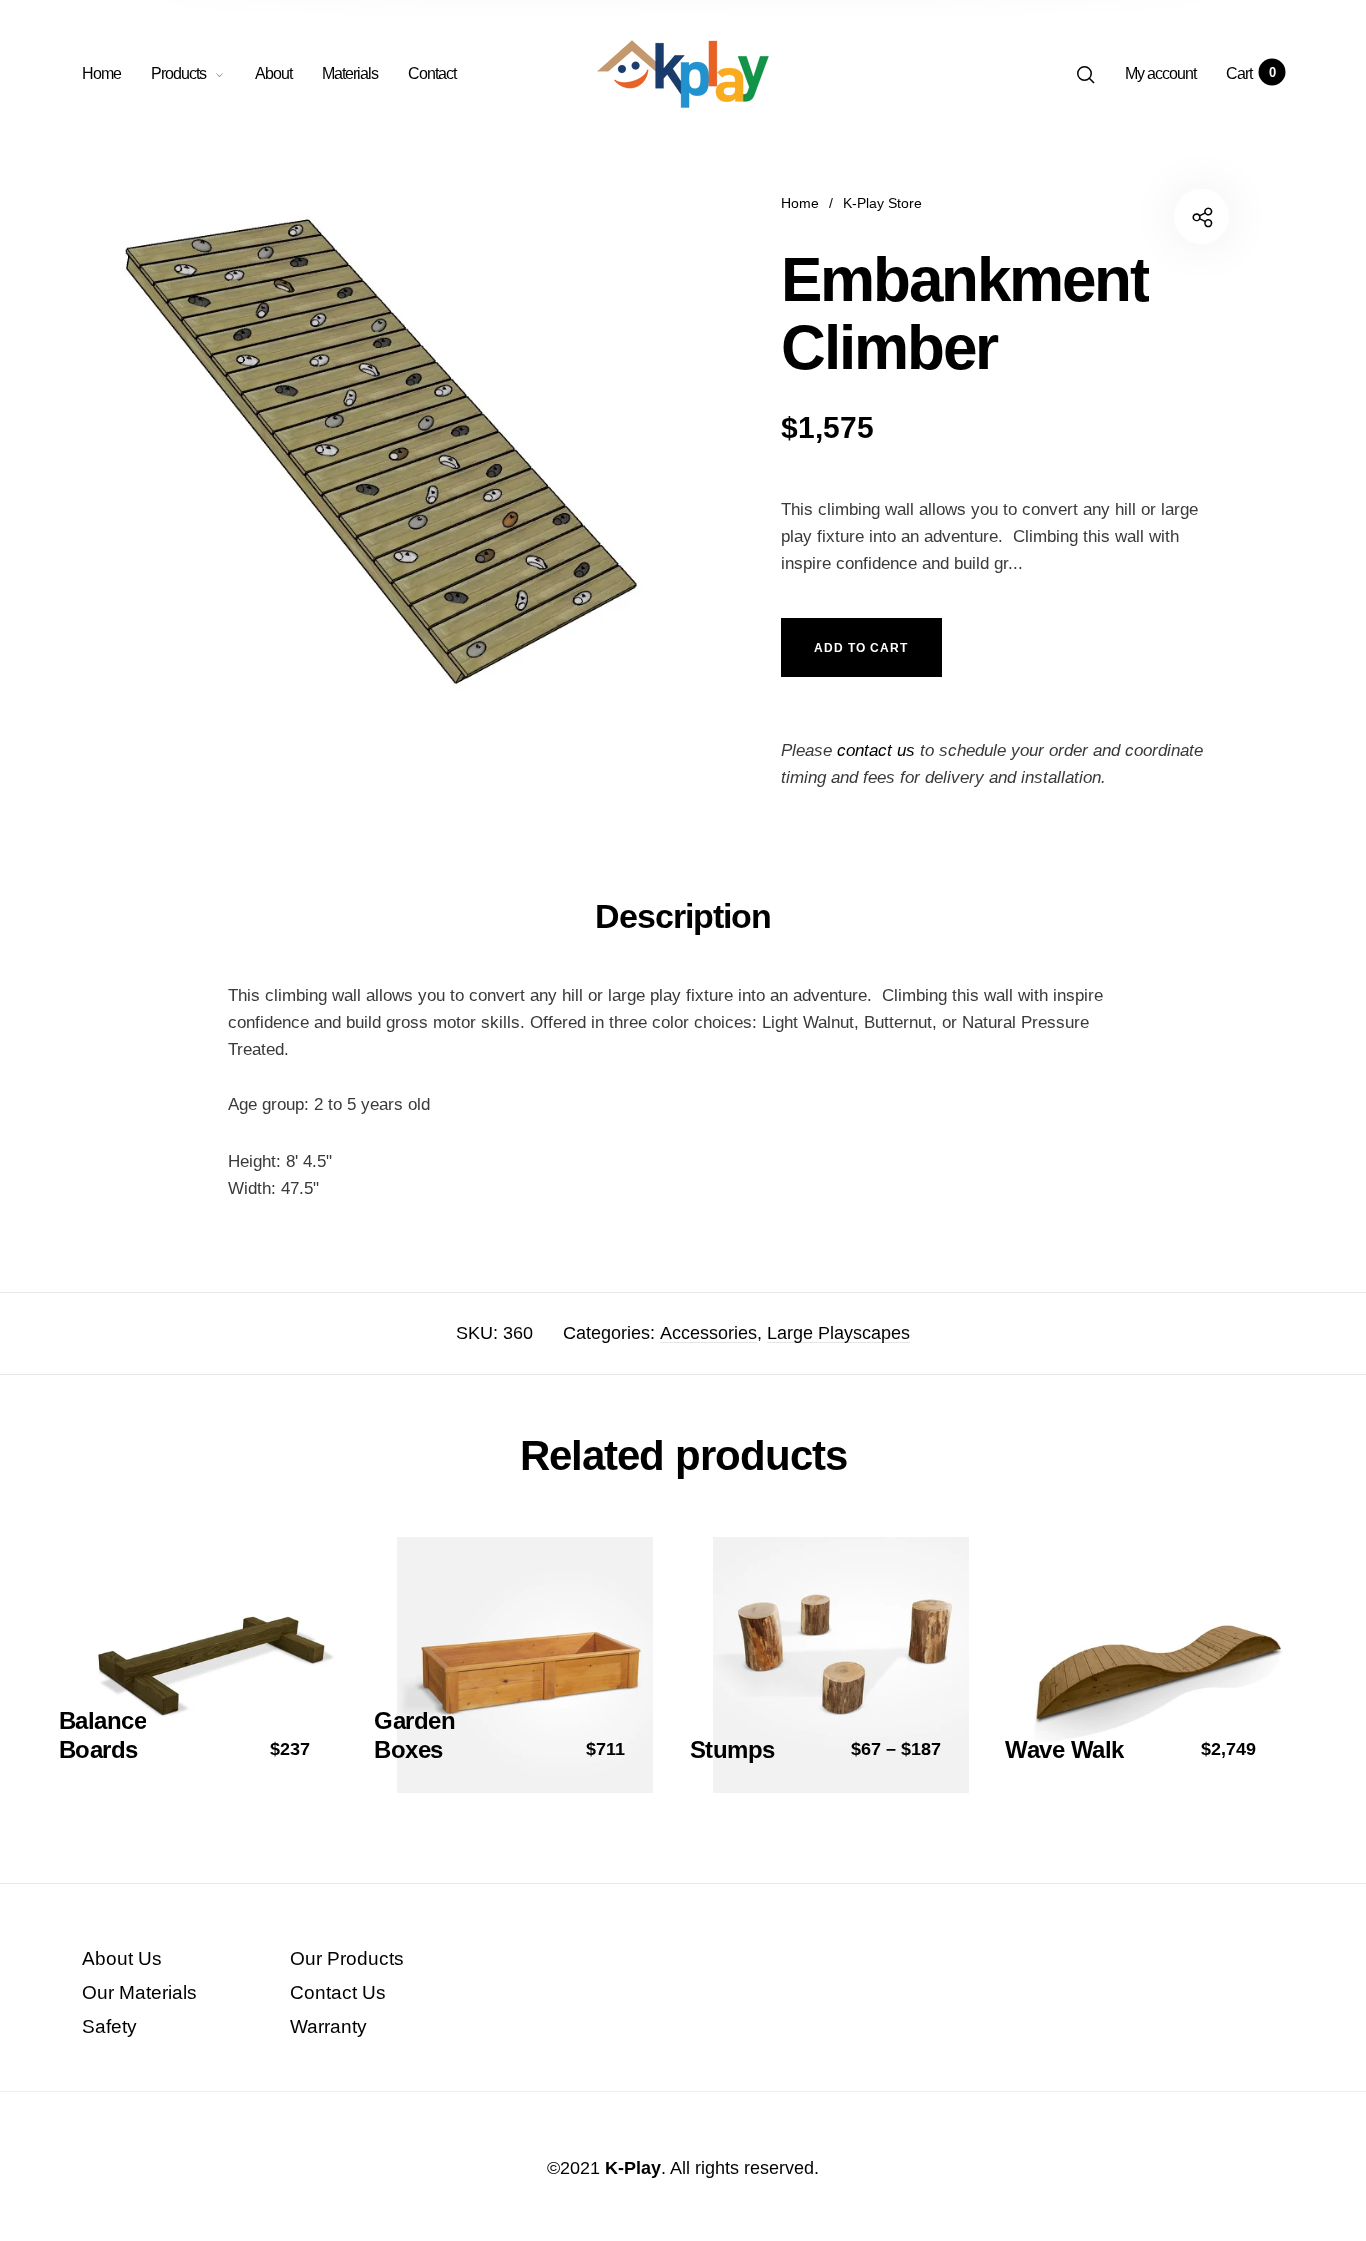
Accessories (708, 1333)
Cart (1250, 73)
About (273, 73)
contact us (876, 750)
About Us (122, 1958)
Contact (432, 73)
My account (1160, 73)
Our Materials (139, 1992)
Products (178, 73)
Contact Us (338, 1992)
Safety (109, 2026)
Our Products (347, 1958)
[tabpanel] (382, 455)
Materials (350, 73)
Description (683, 916)
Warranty (328, 2026)
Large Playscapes (838, 1333)
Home (101, 73)
